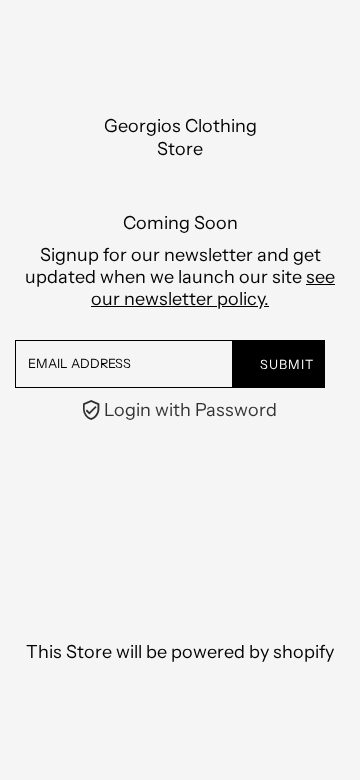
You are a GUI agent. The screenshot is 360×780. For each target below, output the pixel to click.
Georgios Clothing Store (180, 137)
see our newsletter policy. (213, 288)
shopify (303, 652)
